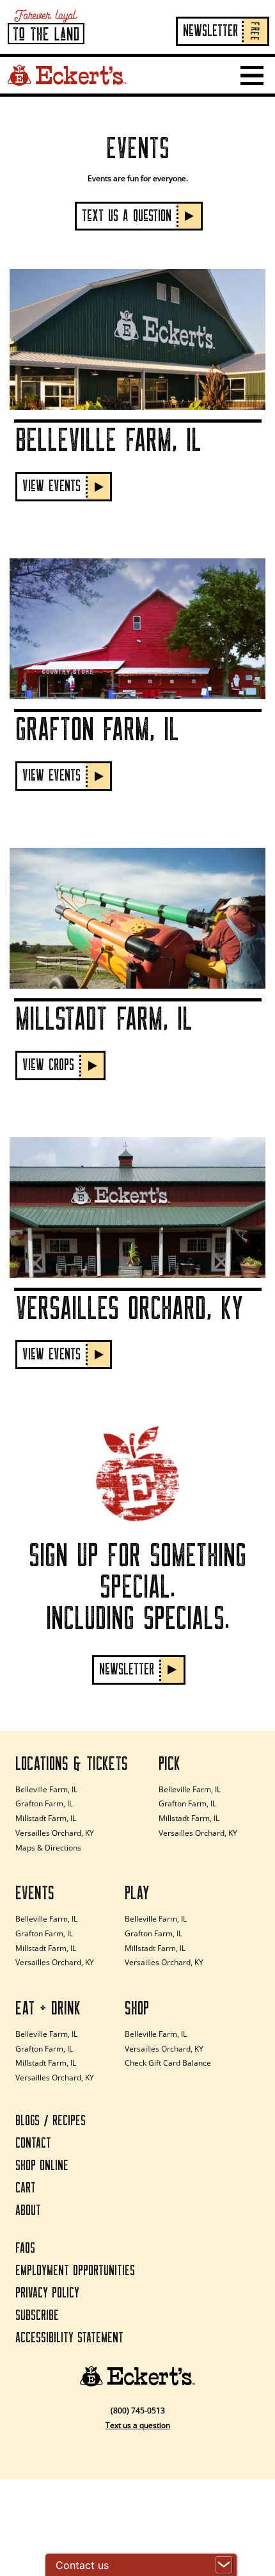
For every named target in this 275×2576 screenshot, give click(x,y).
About (28, 2211)
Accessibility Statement (69, 2338)
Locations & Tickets (72, 1764)
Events (35, 1893)
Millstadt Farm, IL (46, 1818)
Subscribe (37, 2316)
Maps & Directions (48, 1848)
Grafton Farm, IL (44, 1803)
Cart (26, 2188)
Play (137, 1893)
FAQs (25, 2248)
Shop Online (42, 2166)
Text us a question (138, 2425)
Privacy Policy (47, 2293)
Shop (137, 2009)
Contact (33, 2143)
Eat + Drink (48, 2009)
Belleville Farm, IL (46, 1789)
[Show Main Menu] (252, 76)
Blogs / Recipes (51, 2121)
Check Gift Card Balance (168, 2063)
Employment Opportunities (75, 2271)
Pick (169, 1764)
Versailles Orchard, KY (55, 1833)
